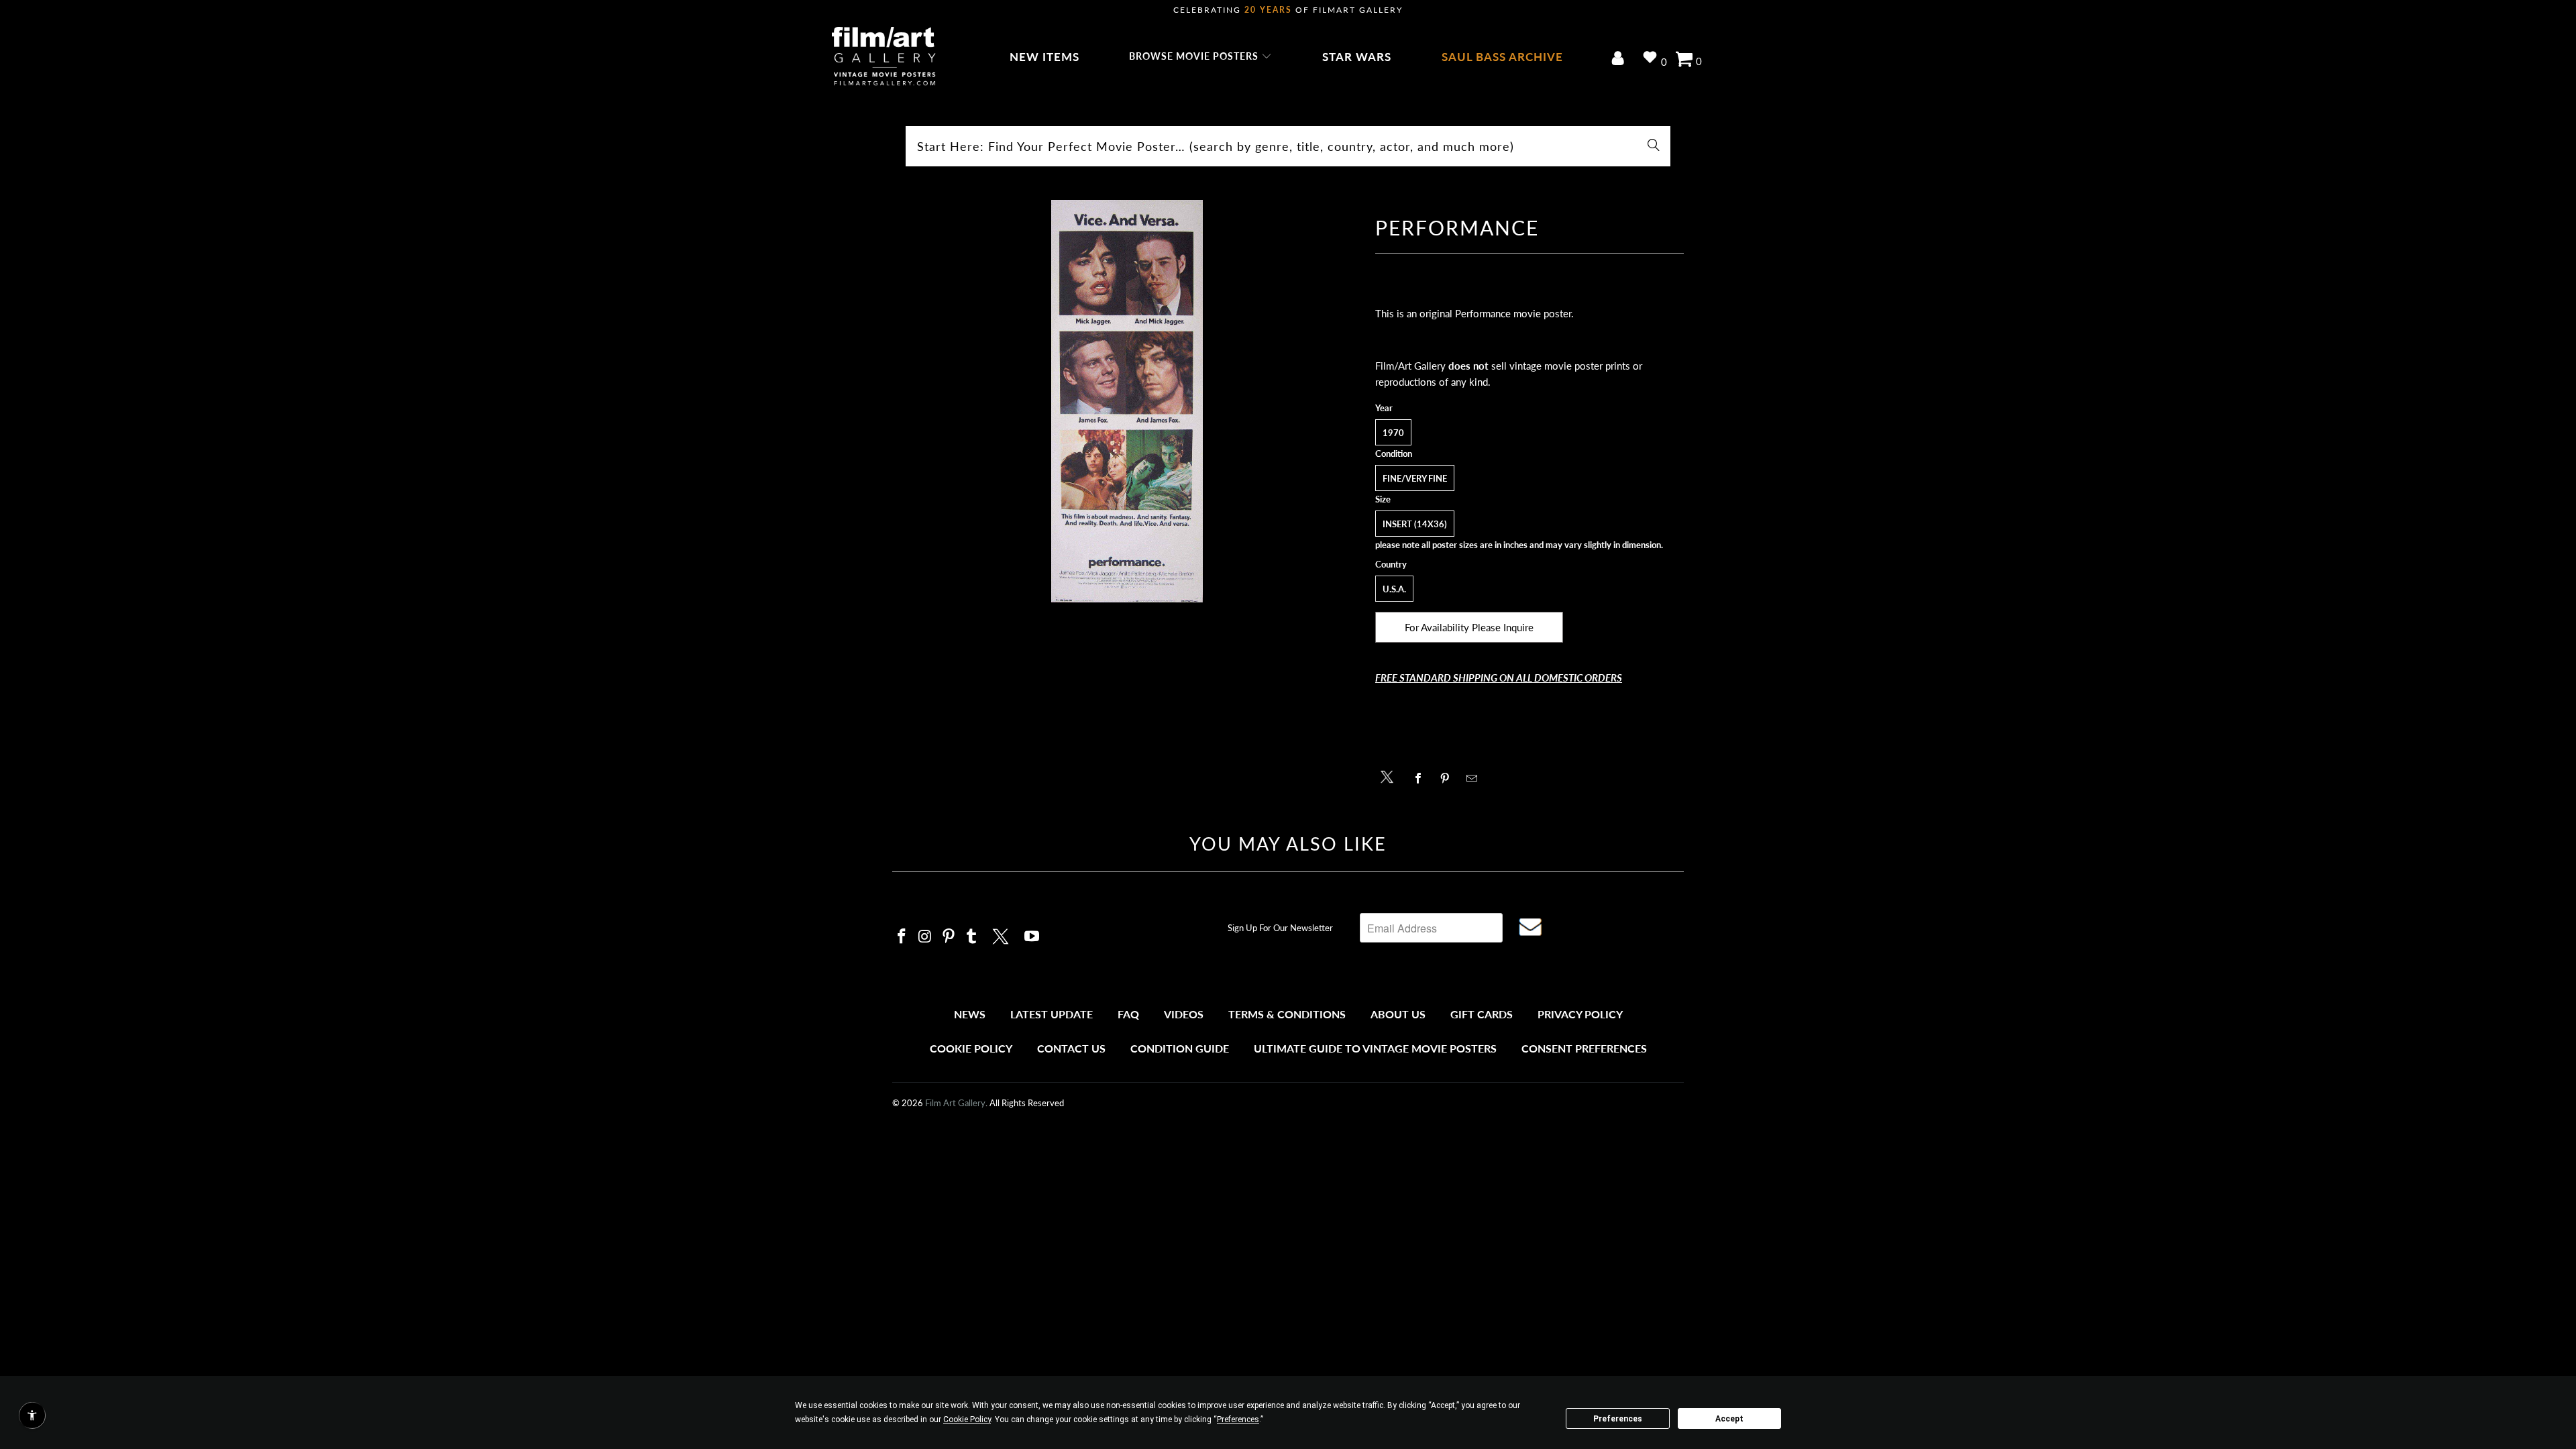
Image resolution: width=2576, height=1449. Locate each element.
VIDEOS (1184, 1014)
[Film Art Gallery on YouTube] (1032, 937)
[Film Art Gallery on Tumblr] (972, 937)
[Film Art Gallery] (884, 57)
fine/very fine (1415, 478)
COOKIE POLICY (971, 1048)
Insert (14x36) (1415, 524)
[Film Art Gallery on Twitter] (1002, 934)
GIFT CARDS (1482, 1014)
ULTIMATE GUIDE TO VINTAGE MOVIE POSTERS (1375, 1048)
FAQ (1128, 1014)
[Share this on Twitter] (1390, 776)
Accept (1729, 1419)
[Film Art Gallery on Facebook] (902, 937)
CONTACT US (1071, 1048)
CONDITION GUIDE (1180, 1048)
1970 (1393, 433)
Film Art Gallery (955, 1103)
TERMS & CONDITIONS (1287, 1014)
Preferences (1618, 1419)
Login (1620, 59)
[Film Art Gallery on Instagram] (926, 937)
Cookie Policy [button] (967, 1419)
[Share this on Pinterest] (1449, 778)
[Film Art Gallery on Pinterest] (949, 937)
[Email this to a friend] (1475, 778)
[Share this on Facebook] (1422, 778)
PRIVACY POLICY (1580, 1014)
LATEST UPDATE (1052, 1014)
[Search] (1654, 146)
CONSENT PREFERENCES (1584, 1048)
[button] (1200, 57)
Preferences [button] (1238, 1419)
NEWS (970, 1014)
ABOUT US (1398, 1014)
